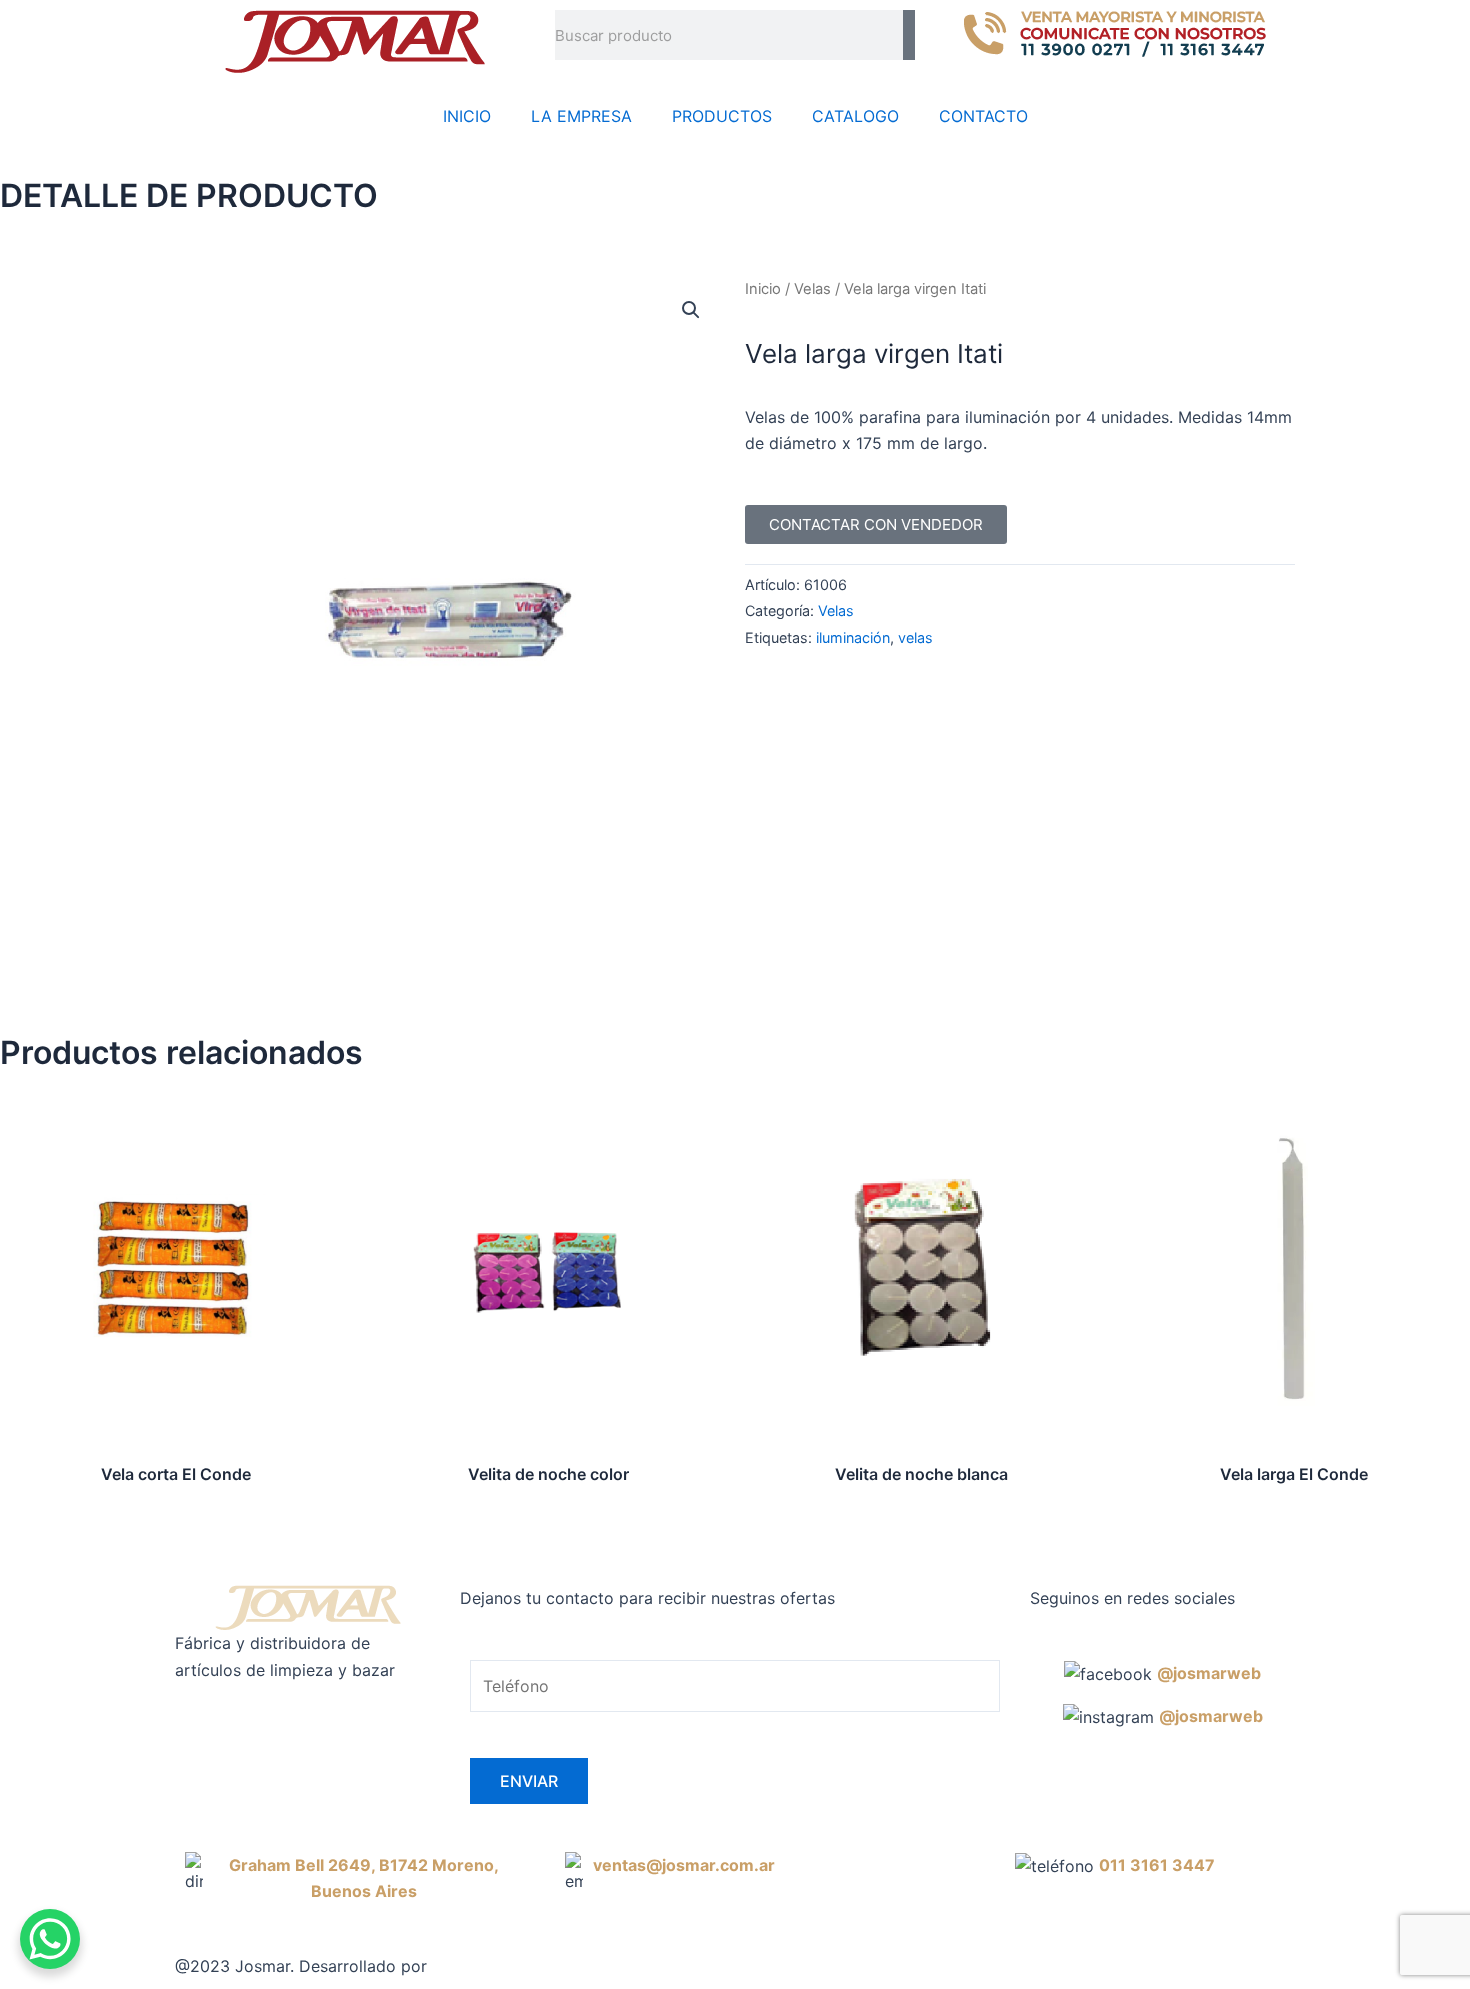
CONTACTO (983, 116)
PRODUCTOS (722, 116)
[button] (691, 310)
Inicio (763, 289)
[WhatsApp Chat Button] (50, 1939)
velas (915, 637)
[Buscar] (909, 35)
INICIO (467, 116)
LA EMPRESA (581, 116)
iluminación (853, 637)
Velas (812, 289)
